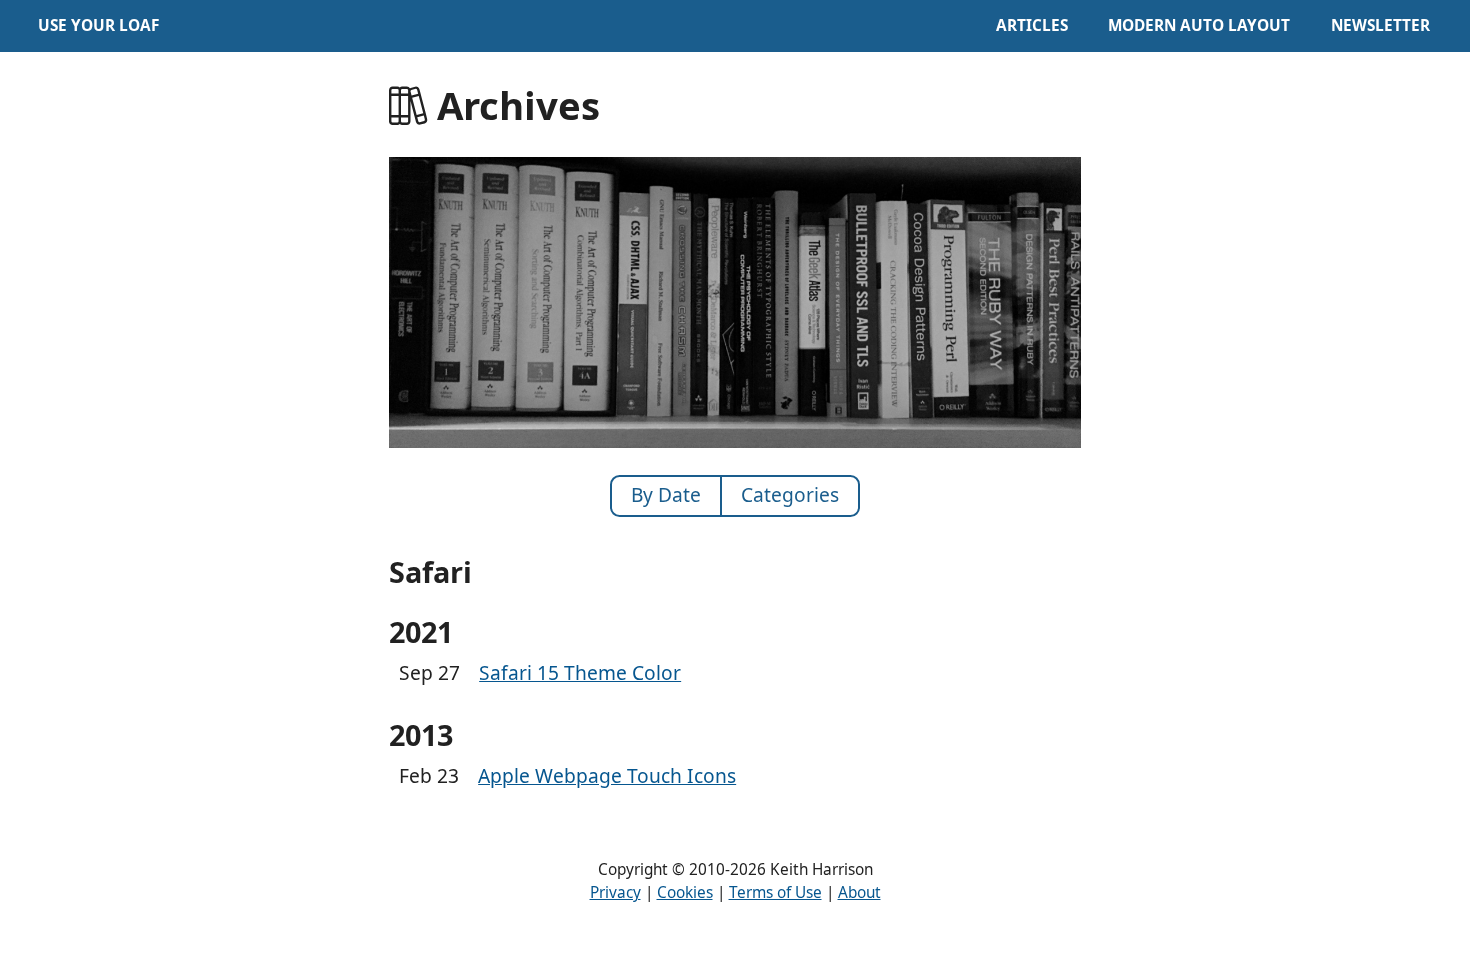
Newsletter (1380, 25)
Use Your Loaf (98, 25)
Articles (1032, 25)
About (859, 892)
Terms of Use (775, 892)
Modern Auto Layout (1199, 25)
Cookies (685, 892)
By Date (666, 494)
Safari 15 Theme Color (580, 672)
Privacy (615, 892)
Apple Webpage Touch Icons (607, 775)
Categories (790, 494)
